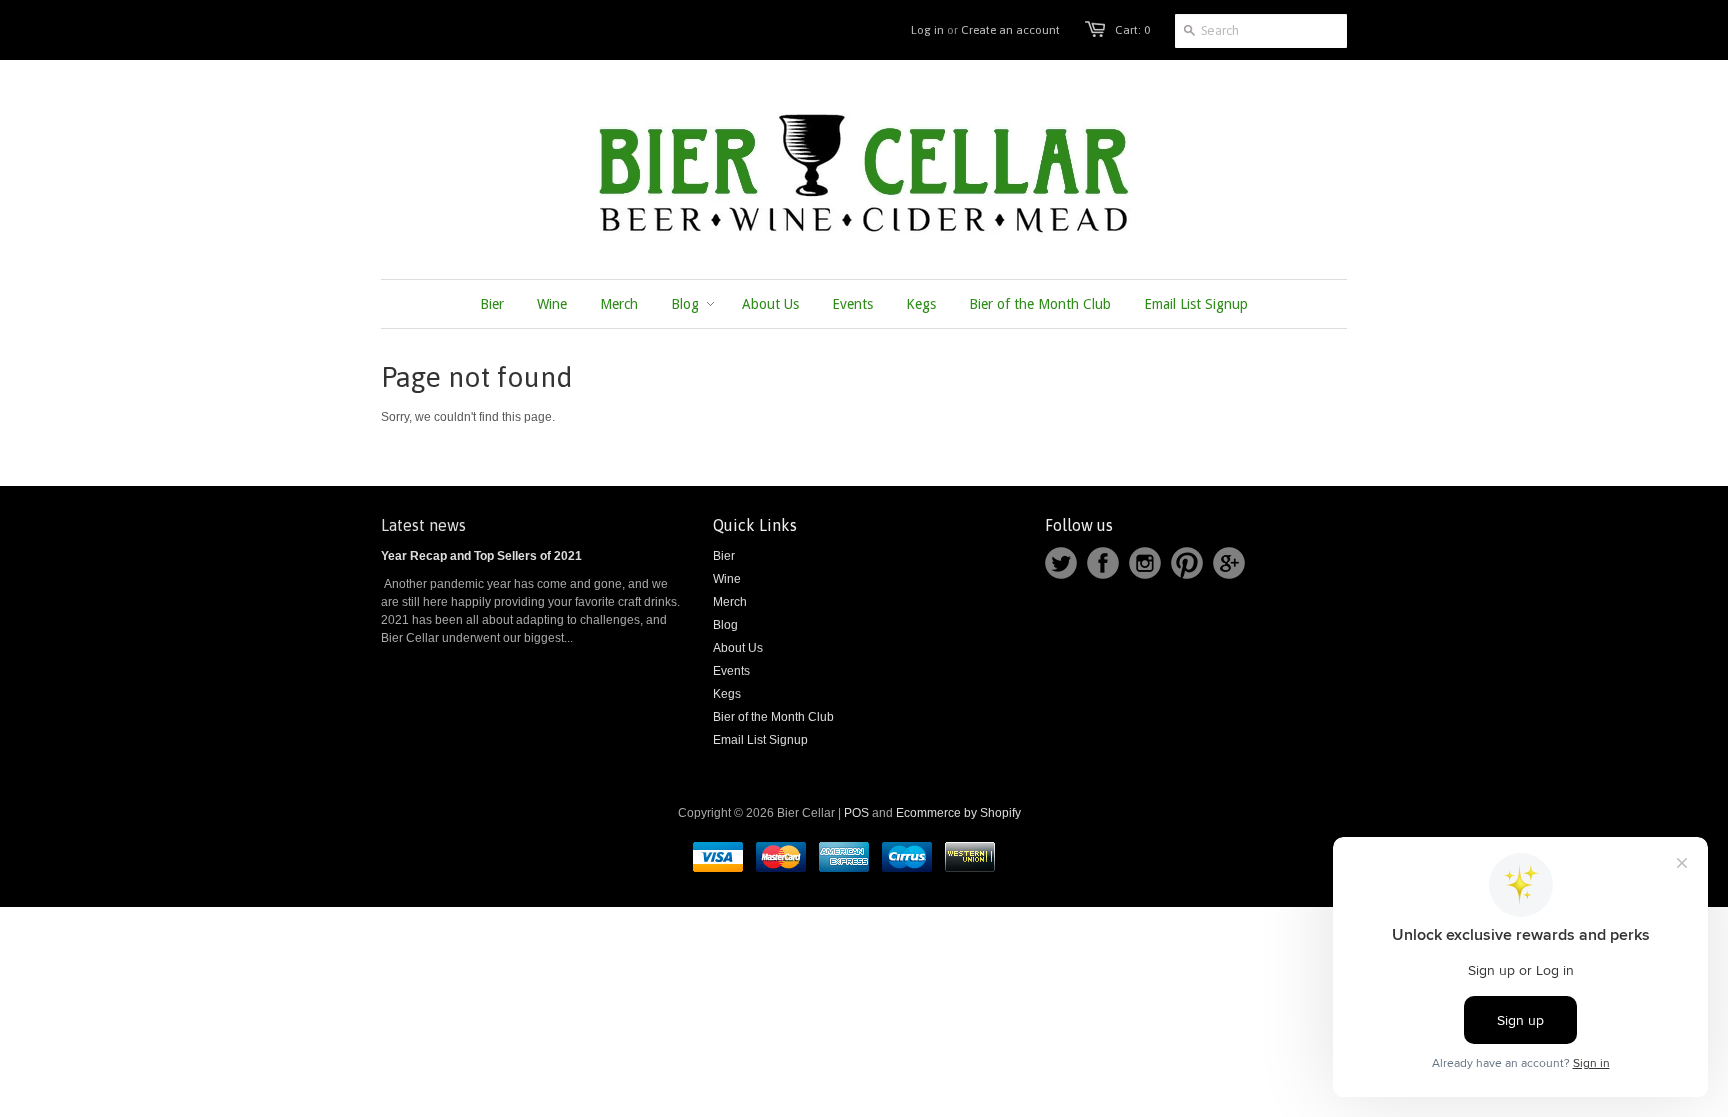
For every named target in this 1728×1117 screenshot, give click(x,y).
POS (856, 813)
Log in (927, 30)
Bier (724, 556)
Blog (725, 625)
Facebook (1103, 563)
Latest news (423, 525)
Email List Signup (760, 740)
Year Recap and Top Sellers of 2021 (481, 556)
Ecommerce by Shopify (958, 813)
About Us (738, 648)
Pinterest (1187, 563)
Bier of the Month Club (773, 717)
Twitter (1061, 563)
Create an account (1010, 30)
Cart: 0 (1132, 30)
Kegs (727, 694)
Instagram (1145, 563)
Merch (730, 602)
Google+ (1229, 563)
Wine (727, 579)
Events (731, 671)
